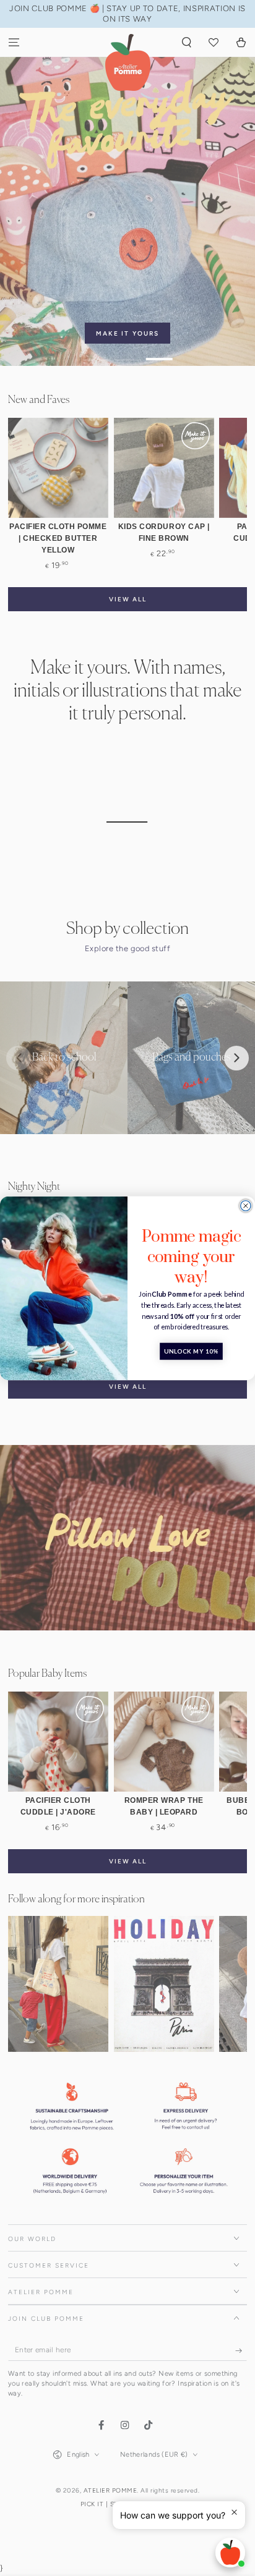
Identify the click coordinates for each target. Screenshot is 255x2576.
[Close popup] (234, 2512)
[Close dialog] (246, 1205)
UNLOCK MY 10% (191, 1351)
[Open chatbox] (230, 2553)
